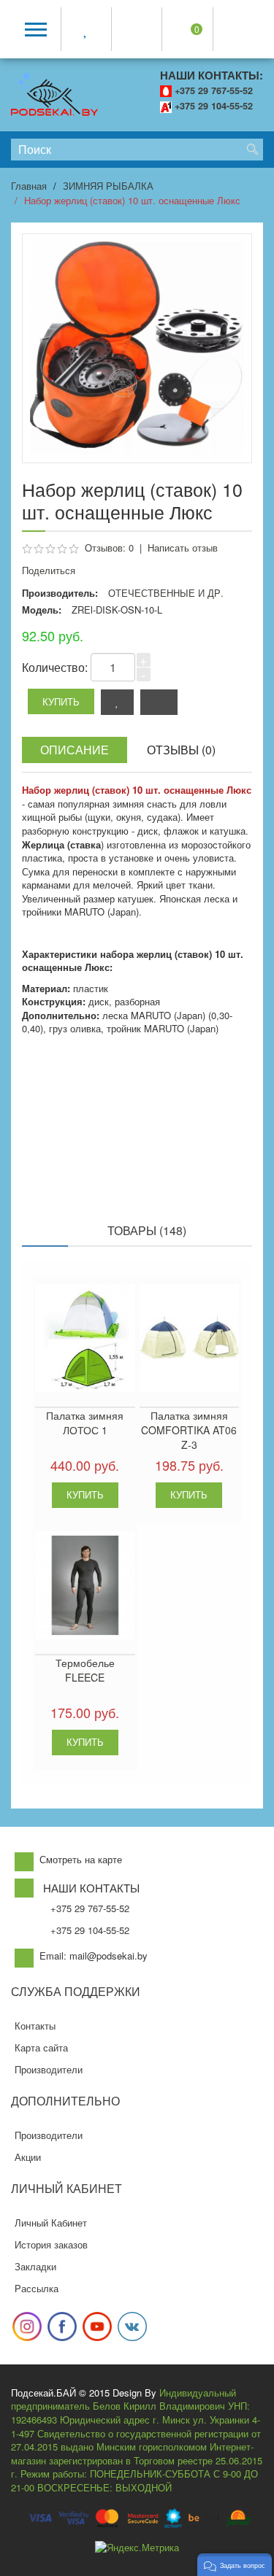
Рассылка (37, 2288)
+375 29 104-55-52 (214, 106)
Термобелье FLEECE (85, 1670)
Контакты (35, 2026)
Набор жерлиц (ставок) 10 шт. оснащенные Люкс (132, 200)
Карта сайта (41, 2047)
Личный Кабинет (51, 2223)
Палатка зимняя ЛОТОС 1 (85, 1423)
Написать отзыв (183, 548)
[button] (235, 2565)
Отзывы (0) (181, 750)
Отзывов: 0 (109, 548)
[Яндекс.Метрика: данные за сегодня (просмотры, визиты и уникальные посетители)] (137, 2548)
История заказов (51, 2244)
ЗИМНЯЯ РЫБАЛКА (108, 186)
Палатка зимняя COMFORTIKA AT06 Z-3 (189, 1430)
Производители (49, 2069)
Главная (29, 186)
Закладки (35, 2266)
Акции (28, 2157)
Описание (75, 750)
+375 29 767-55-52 (214, 90)
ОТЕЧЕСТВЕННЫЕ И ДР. (166, 593)
